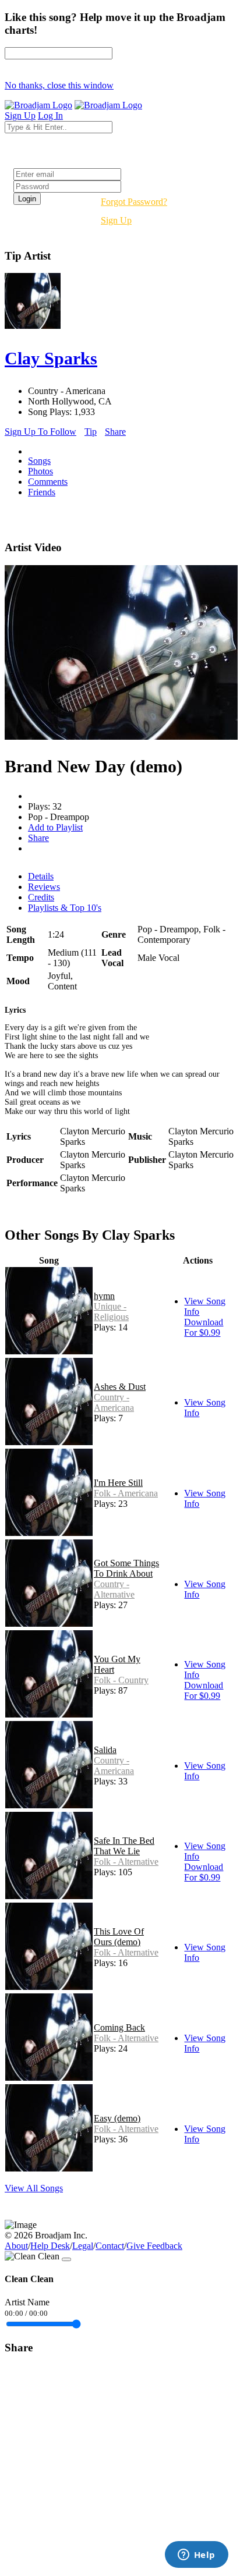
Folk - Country (121, 1680)
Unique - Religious (111, 1312)
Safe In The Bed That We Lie (124, 1846)
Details (41, 876)
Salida (105, 1750)
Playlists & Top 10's (65, 908)
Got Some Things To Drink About (126, 1568)
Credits (41, 897)
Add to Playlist (55, 827)
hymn (104, 1296)
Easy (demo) (117, 2118)
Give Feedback (154, 2246)
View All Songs (34, 2188)
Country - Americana (114, 1402)
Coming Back (119, 2027)
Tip (91, 432)
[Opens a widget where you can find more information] (196, 2556)
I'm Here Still (118, 1483)
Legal (83, 2246)
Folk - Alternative (126, 1862)
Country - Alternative (114, 1589)
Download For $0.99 (204, 1327)
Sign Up (116, 220)
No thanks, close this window (59, 85)
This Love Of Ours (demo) (119, 1937)
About (16, 2246)
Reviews (44, 887)
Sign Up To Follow (40, 432)
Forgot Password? (134, 202)
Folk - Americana (126, 1493)
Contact (110, 2246)
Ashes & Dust (120, 1387)
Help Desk (50, 2246)
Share (115, 432)
